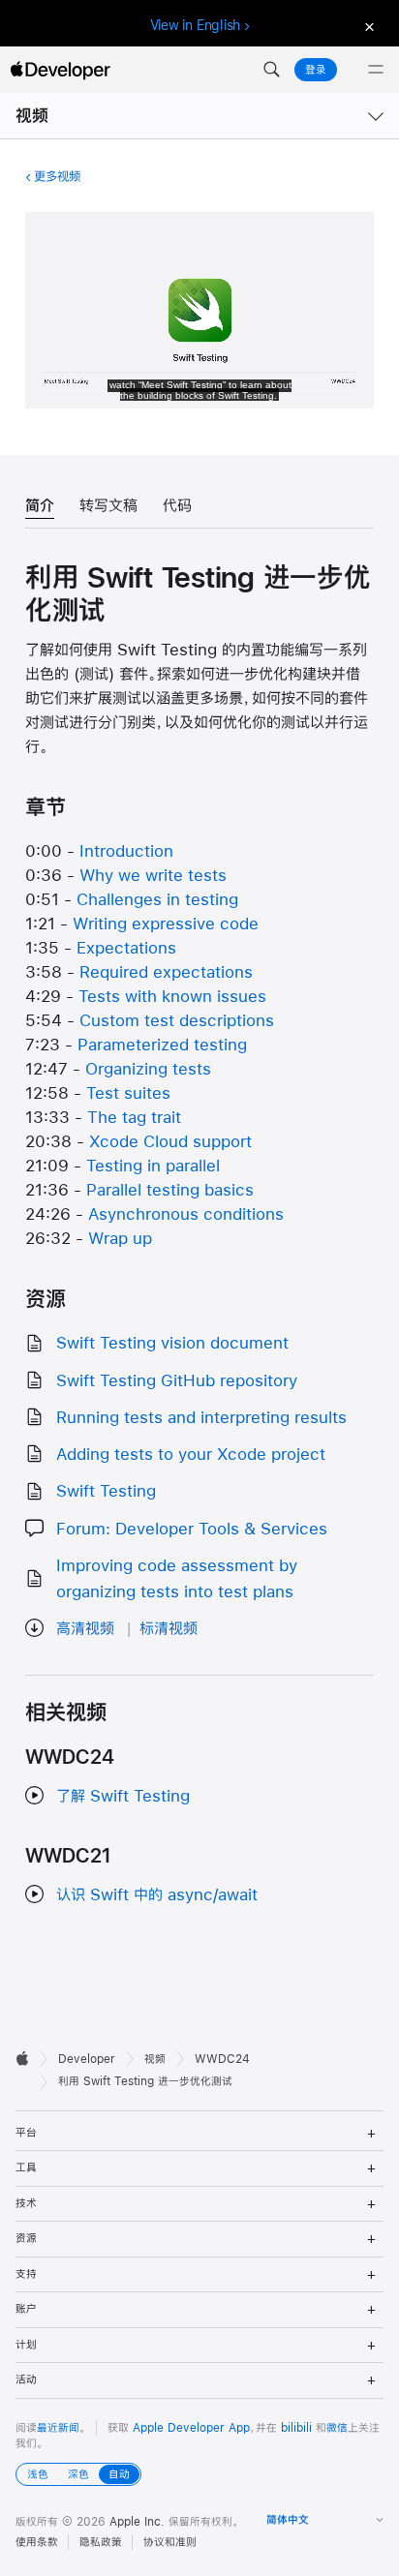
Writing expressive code (166, 923)
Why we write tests (153, 875)
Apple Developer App (191, 2428)
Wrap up (120, 1238)
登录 (316, 70)
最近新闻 (58, 2428)
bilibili (296, 2428)
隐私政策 (101, 2542)
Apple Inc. (137, 2522)
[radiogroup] (78, 2474)
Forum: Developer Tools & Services (192, 1528)
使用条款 (37, 2542)
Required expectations (166, 971)
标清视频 (169, 1628)
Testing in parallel (153, 1165)
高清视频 (85, 1628)
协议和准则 (170, 2542)
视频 (32, 116)
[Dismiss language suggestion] (367, 26)
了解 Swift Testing (123, 1795)
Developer (87, 2059)
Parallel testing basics (170, 1189)
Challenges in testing (157, 899)
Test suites (128, 1092)
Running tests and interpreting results (201, 1417)
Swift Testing (106, 1490)
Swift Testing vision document (172, 1342)
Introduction (126, 850)
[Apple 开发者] (60, 70)
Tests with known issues (172, 996)
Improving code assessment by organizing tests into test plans (177, 1578)
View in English (196, 25)
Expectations (126, 947)
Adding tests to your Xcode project (191, 1454)
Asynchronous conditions (186, 1213)
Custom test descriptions (177, 1020)
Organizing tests (148, 1068)
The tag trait (134, 1117)
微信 (337, 2428)
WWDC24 (222, 2059)
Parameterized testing (162, 1044)
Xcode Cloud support (170, 1141)
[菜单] (376, 70)
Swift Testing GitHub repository (177, 1380)
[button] (271, 70)
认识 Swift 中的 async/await (157, 1894)
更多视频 (57, 176)
